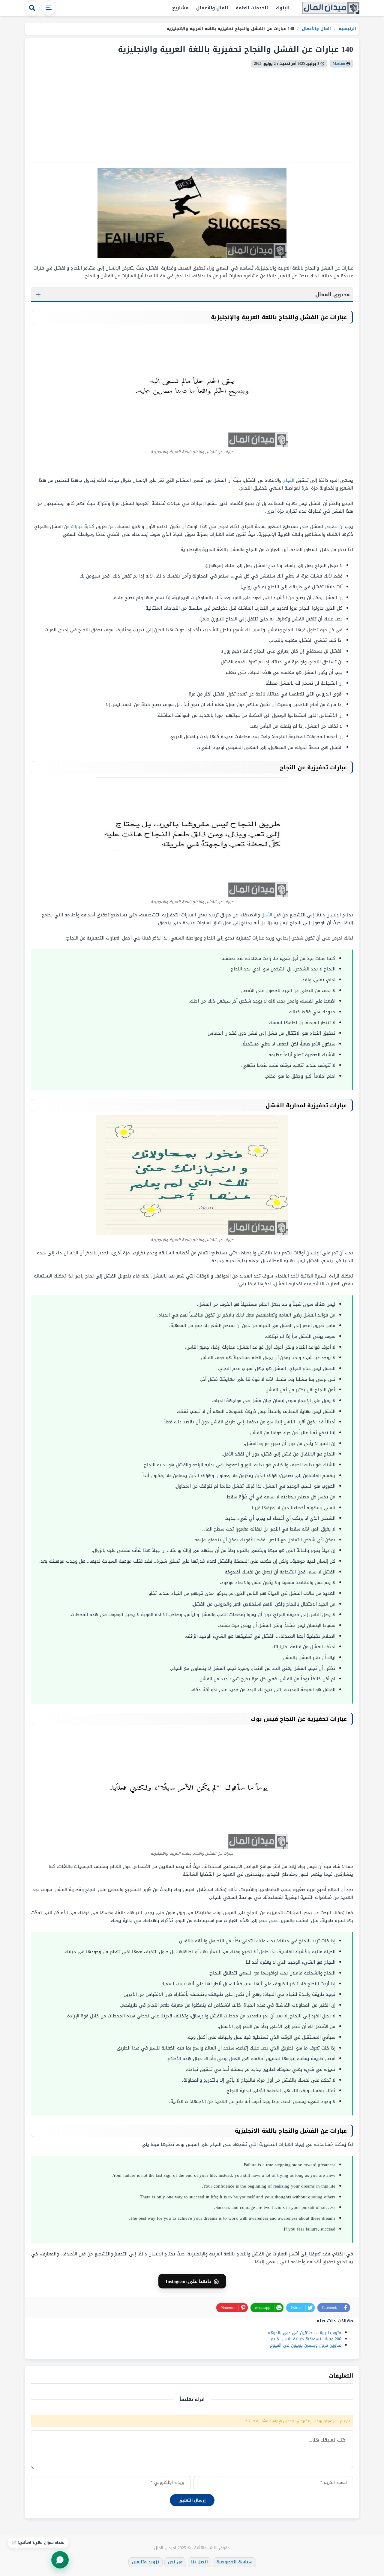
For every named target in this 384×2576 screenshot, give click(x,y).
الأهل (267, 915)
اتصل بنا (199, 2562)
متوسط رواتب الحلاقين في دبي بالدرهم (304, 2333)
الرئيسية (347, 29)
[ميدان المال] (331, 8)
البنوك (283, 8)
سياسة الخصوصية (234, 2562)
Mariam (339, 64)
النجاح (289, 480)
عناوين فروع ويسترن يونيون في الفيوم (306, 2345)
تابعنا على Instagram (192, 2281)
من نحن (175, 2562)
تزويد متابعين (145, 2562)
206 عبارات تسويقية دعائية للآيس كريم (306, 2339)
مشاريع (180, 8)
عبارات (77, 526)
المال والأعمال (212, 8)
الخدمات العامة (252, 8)
